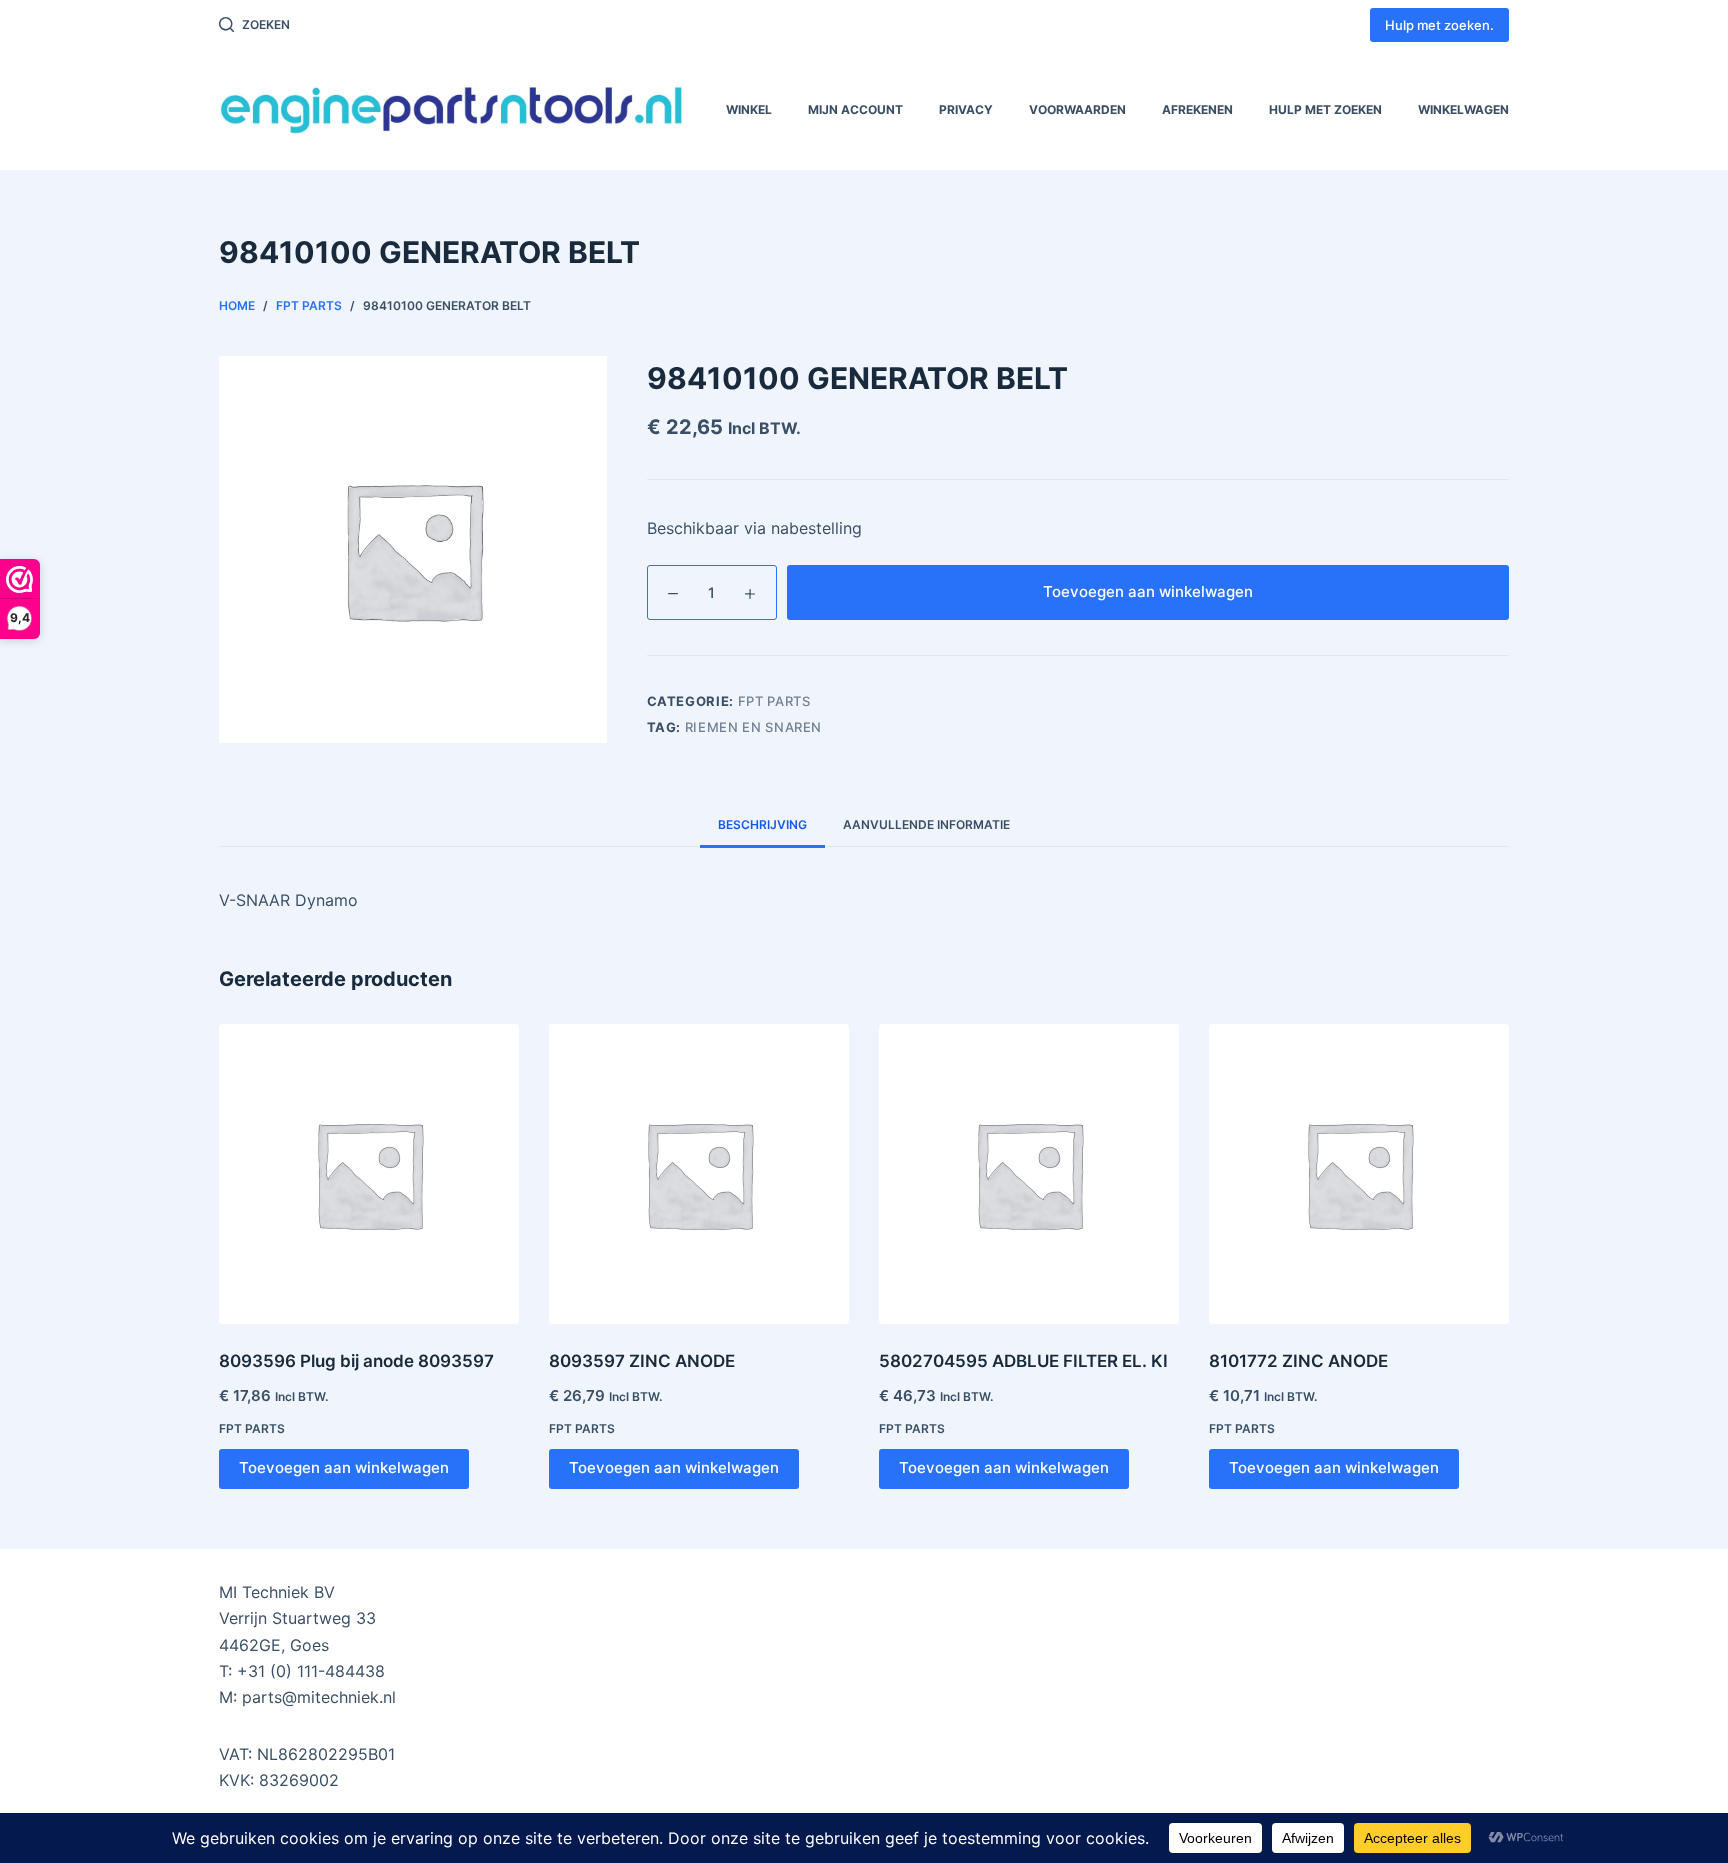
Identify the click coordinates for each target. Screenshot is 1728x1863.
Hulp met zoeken (1325, 109)
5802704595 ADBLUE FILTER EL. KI (1023, 1361)
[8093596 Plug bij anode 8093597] (369, 1174)
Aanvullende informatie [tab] (926, 824)
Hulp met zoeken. (1439, 25)
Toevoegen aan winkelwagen (1148, 591)
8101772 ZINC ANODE (1298, 1361)
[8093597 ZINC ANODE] (699, 1174)
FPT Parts (774, 701)
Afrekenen (1197, 109)
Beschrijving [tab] (762, 824)
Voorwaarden (1077, 109)
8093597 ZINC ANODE (642, 1361)
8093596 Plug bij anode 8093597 (356, 1361)
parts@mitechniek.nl (319, 1697)
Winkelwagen (1463, 109)
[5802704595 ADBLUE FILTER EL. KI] (1029, 1174)
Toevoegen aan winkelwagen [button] (344, 1467)
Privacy (966, 109)
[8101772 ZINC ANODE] (1359, 1174)
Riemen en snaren (753, 727)
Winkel (749, 109)
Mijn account (855, 109)
